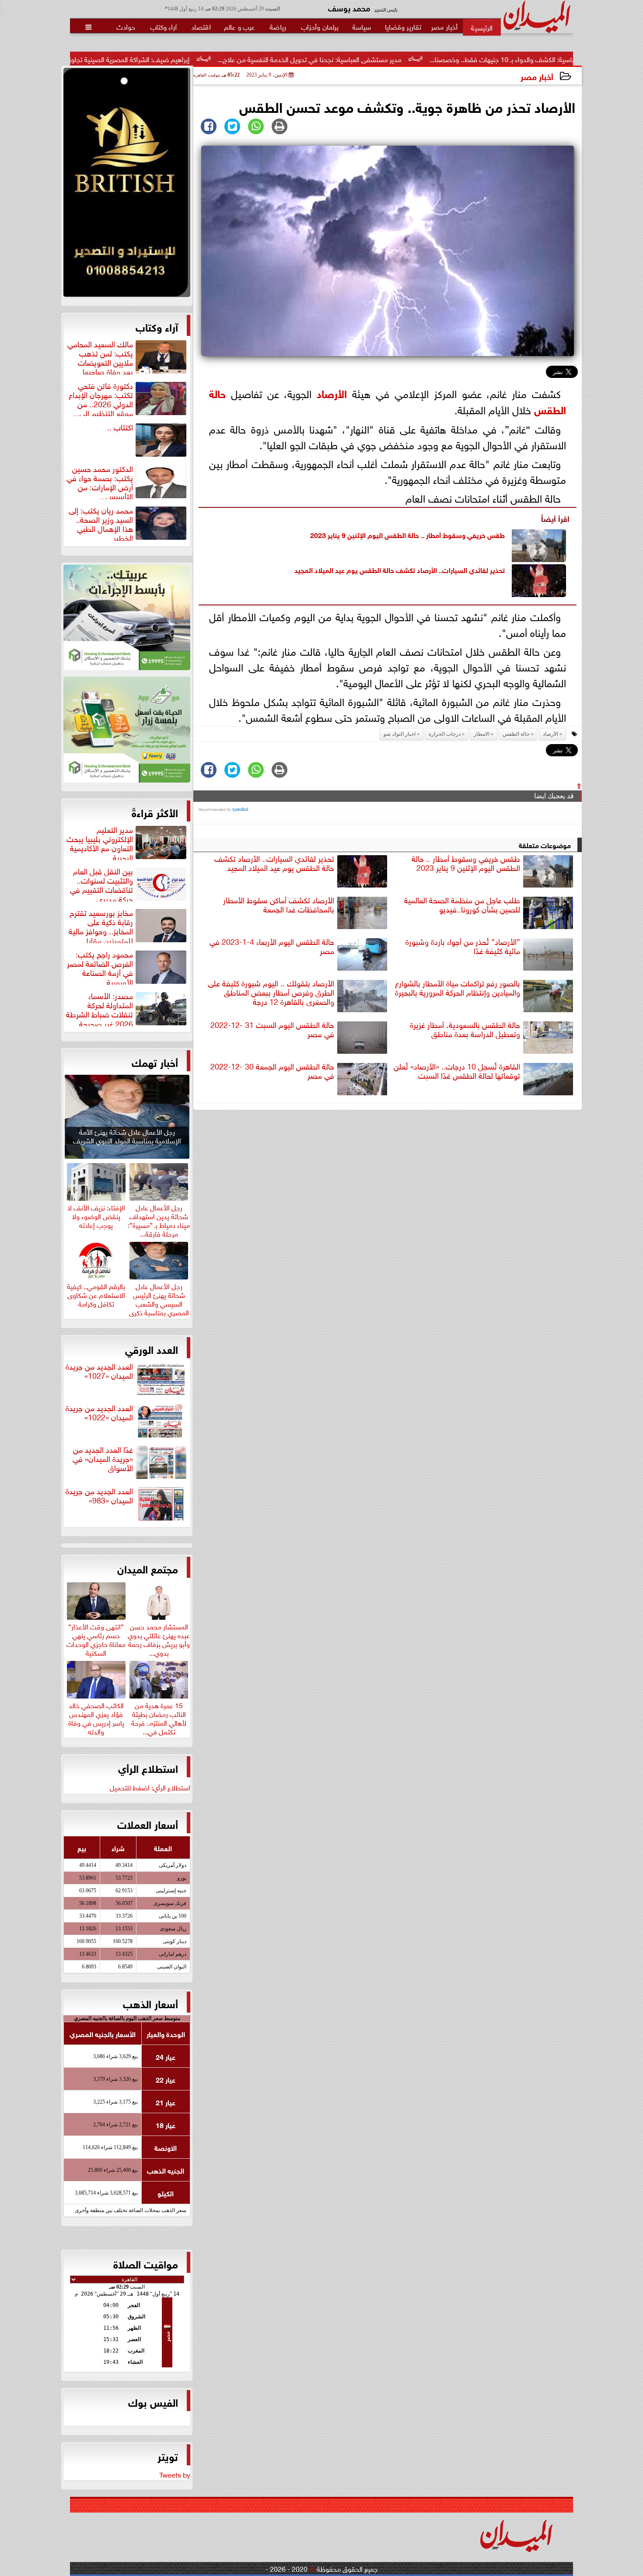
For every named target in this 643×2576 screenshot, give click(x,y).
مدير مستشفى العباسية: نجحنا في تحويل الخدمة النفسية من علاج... (425, 59)
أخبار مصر (537, 76)
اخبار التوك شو (400, 734)
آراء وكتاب (157, 326)
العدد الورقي (152, 1349)
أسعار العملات (148, 1824)
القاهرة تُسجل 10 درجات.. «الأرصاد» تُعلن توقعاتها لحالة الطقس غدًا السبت (457, 1071)
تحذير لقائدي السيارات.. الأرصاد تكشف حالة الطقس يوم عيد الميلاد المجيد (400, 569)
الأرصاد (332, 393)
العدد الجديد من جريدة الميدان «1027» (99, 1371)
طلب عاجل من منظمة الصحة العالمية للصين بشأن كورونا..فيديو (462, 905)
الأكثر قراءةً (155, 812)
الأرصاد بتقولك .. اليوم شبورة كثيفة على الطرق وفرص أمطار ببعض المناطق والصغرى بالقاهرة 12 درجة (271, 993)
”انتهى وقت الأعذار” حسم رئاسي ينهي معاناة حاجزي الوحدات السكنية (96, 1638)
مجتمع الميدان (148, 1568)
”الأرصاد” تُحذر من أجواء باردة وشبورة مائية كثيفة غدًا (463, 946)
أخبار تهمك (155, 1062)
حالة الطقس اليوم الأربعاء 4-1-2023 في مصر (272, 946)
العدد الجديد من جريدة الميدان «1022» (99, 1413)
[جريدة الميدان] (127, 185)
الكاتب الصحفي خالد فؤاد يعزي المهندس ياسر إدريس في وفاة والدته (96, 1717)
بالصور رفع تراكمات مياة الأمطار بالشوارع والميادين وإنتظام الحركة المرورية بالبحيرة (458, 988)
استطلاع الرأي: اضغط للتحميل (150, 1787)
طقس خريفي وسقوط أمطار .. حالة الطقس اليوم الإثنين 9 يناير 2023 (407, 534)
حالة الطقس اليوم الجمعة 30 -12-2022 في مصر (272, 1071)
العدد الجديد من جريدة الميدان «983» (99, 1496)
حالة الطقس (516, 734)
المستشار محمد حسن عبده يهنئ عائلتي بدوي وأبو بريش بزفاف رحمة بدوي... (159, 1638)
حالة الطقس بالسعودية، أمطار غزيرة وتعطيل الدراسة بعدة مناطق (465, 1029)
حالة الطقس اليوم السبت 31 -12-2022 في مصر (272, 1029)
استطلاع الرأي (148, 1768)
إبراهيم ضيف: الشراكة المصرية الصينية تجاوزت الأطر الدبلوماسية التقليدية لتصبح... (193, 59)
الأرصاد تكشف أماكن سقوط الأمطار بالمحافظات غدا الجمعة (279, 905)
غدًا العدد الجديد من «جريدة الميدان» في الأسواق (103, 1459)
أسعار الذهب (150, 2003)
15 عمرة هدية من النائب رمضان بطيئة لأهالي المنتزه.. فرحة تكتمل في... (159, 1717)
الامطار (482, 734)
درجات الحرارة (445, 734)
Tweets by (175, 2474)
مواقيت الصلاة (146, 2263)
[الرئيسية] (482, 27)
